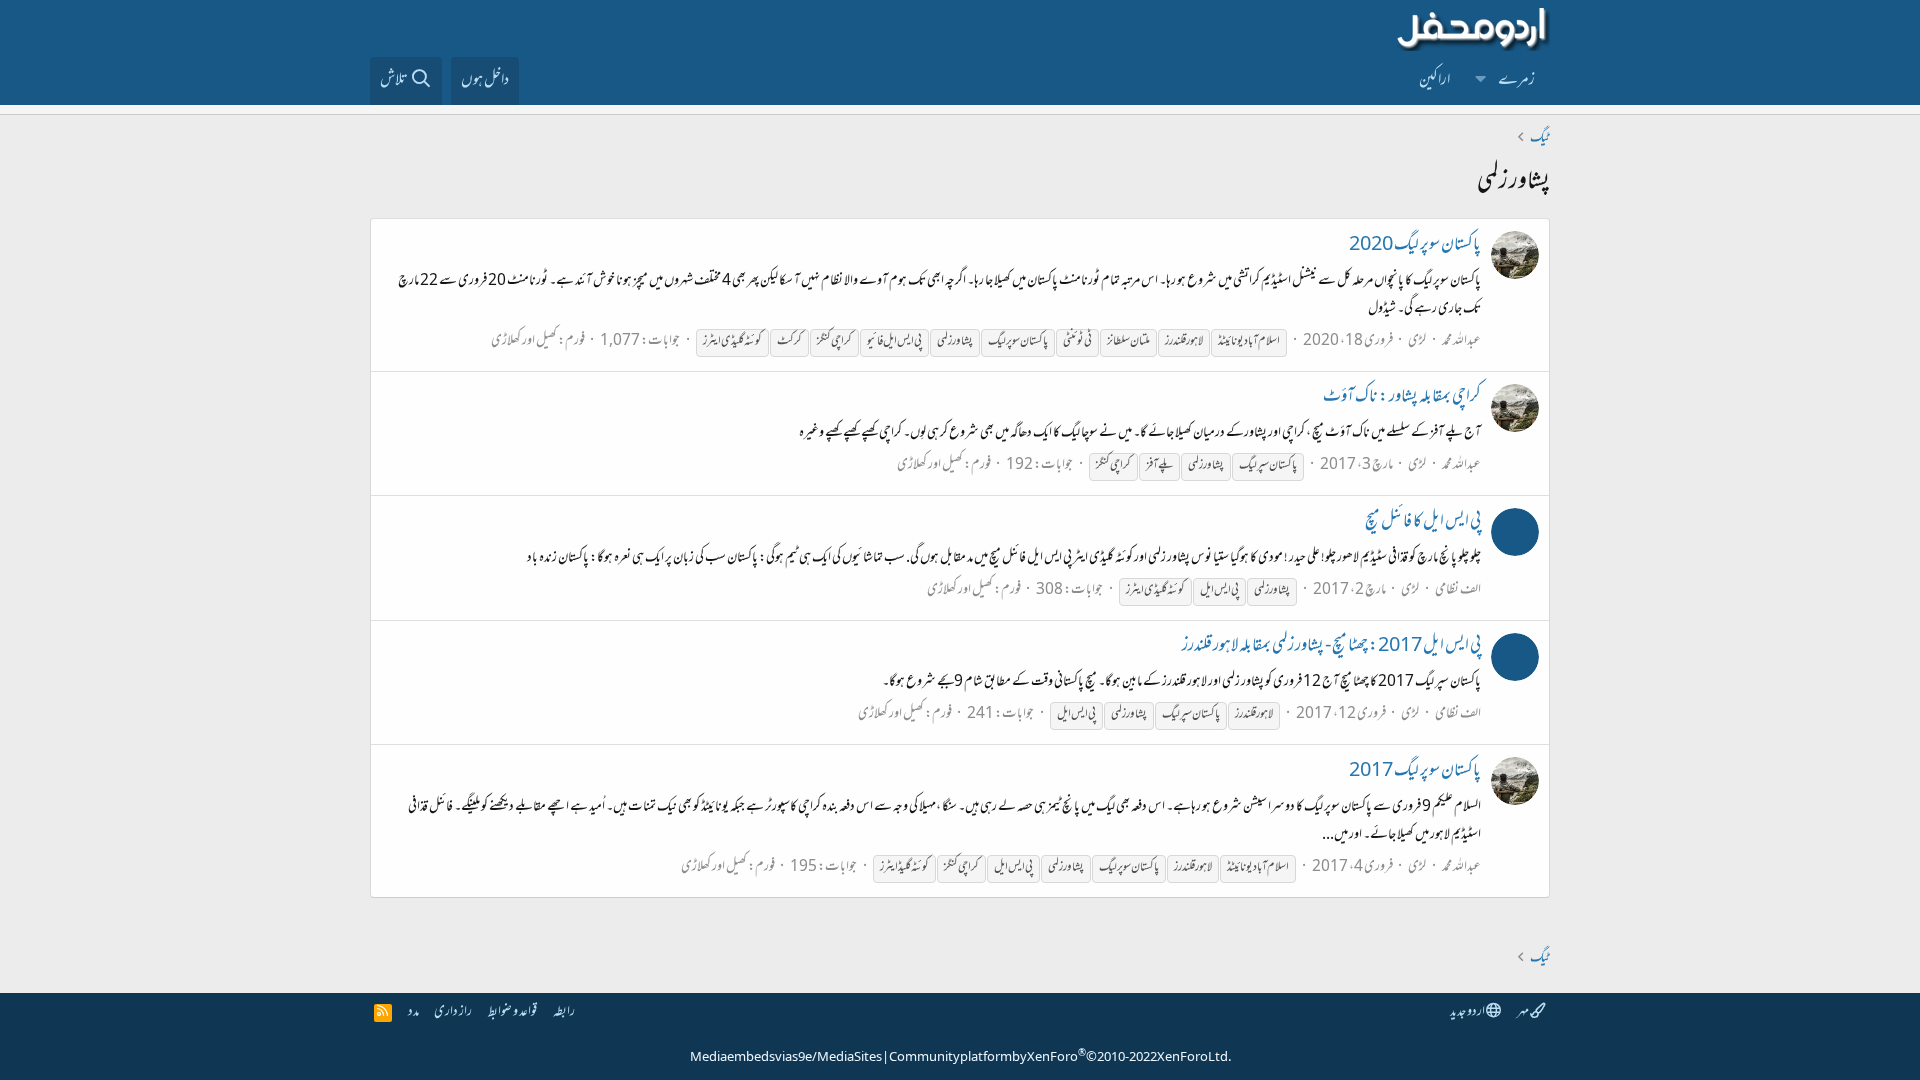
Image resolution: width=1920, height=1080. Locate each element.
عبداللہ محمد (1461, 341)
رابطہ (564, 1012)
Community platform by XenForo (1060, 1058)
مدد (413, 1012)
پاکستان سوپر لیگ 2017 (1415, 772)
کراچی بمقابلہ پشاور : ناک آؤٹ (1402, 398)
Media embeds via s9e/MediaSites (786, 1058)
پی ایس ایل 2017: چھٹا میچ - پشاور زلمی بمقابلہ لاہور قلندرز (1331, 647)
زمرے (1516, 81)
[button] (1481, 81)
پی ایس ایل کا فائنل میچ (1423, 523)
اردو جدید (1468, 1012)
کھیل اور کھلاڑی (524, 341)
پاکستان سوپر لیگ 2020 (1415, 246)
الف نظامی (1458, 590)
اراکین (1434, 81)
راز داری (453, 1012)
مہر (1523, 1012)
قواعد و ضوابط (512, 1012)
